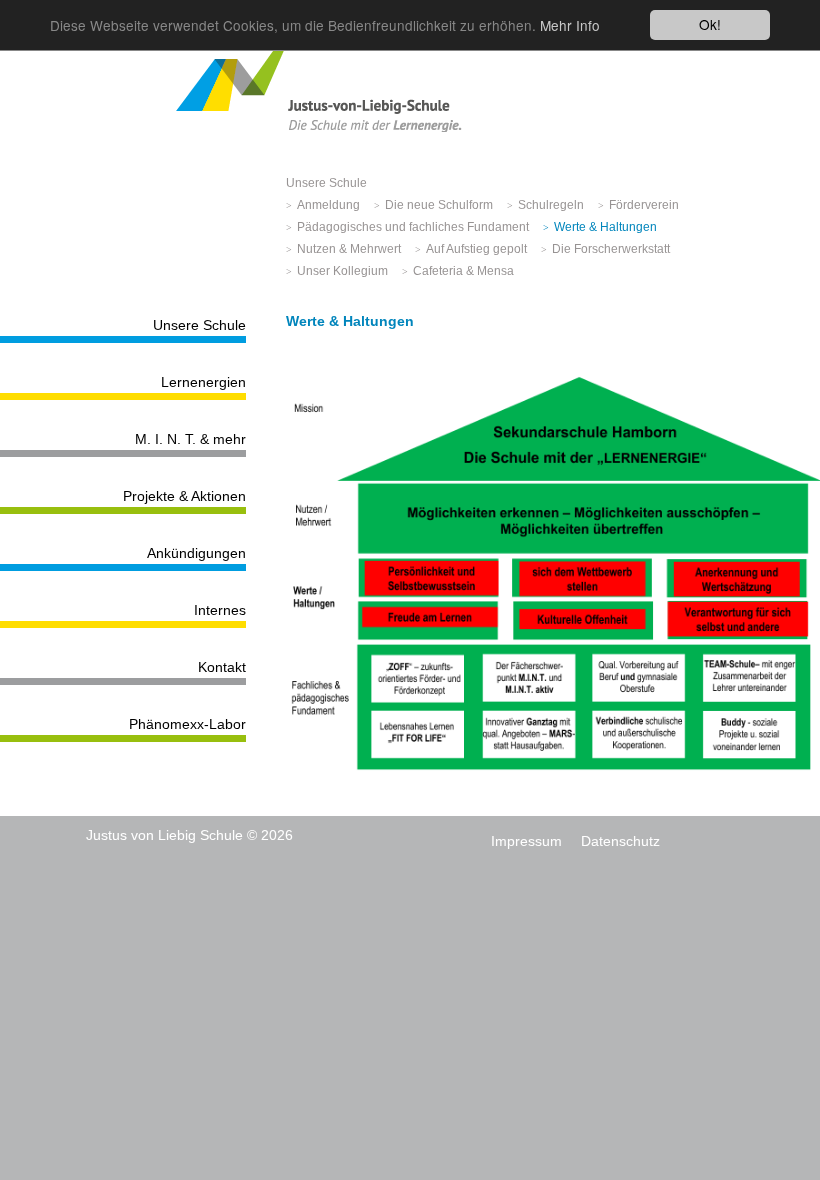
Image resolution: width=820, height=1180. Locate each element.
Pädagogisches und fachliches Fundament (413, 227)
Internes (220, 610)
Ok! (710, 24)
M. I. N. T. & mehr (190, 439)
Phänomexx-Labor (187, 724)
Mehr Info (570, 25)
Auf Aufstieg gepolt (476, 249)
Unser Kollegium (342, 271)
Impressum (526, 841)
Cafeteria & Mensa (463, 271)
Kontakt (222, 667)
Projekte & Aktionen (184, 496)
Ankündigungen (196, 553)
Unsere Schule (199, 325)
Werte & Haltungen (605, 227)
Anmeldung (328, 205)
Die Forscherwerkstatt (611, 249)
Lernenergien (203, 382)
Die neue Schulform (439, 205)
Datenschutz (620, 841)
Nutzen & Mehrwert (349, 249)
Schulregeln (551, 205)
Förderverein (644, 205)
